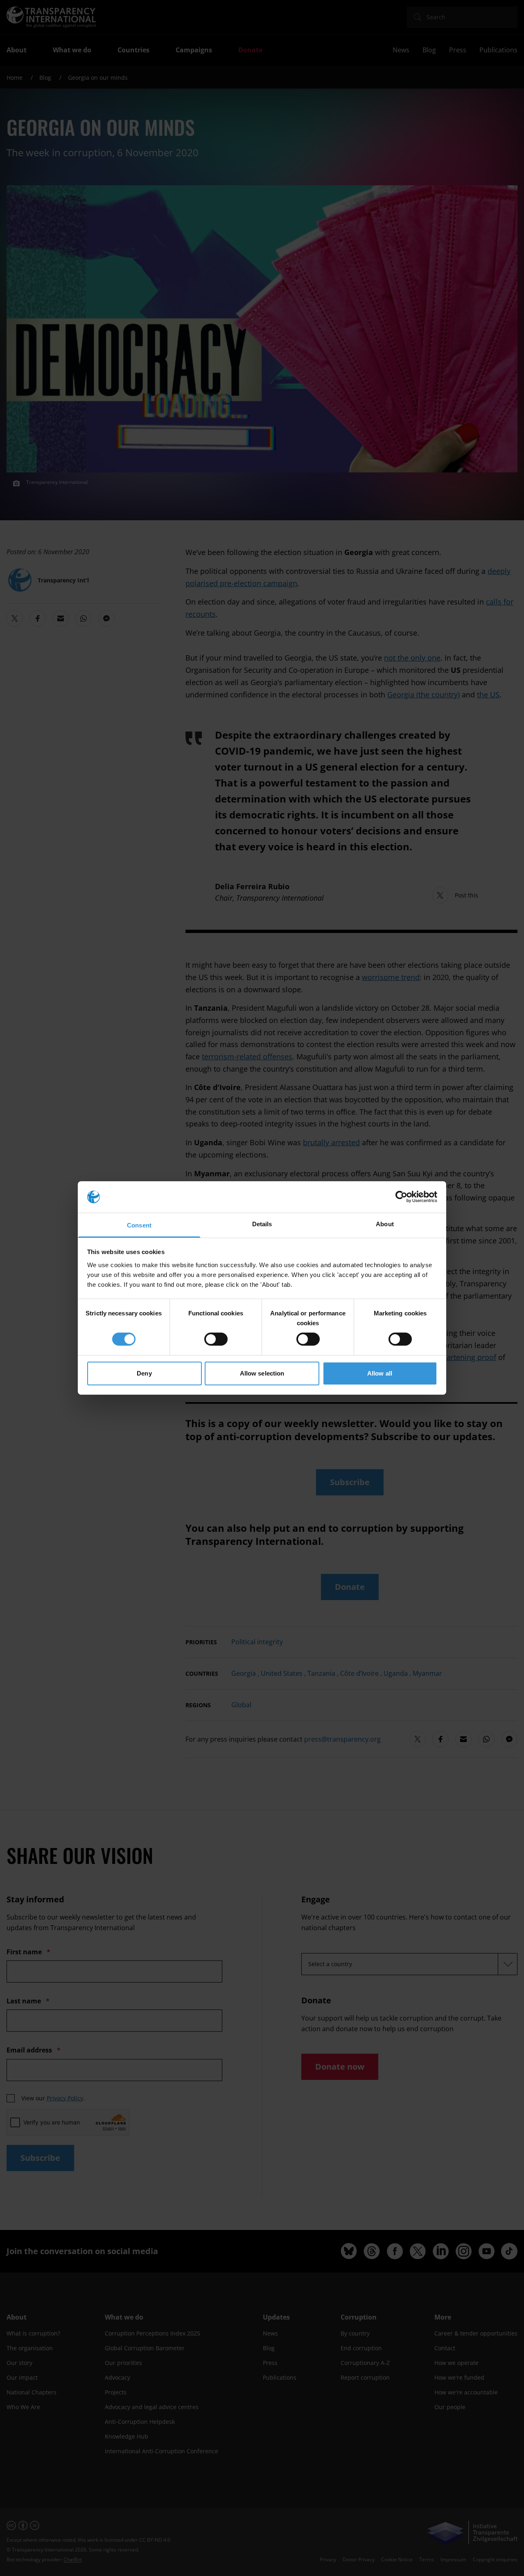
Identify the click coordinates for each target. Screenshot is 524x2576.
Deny (144, 1373)
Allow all (380, 1373)
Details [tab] (262, 1224)
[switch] (216, 1339)
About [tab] (385, 1224)
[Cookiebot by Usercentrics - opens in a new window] (401, 1197)
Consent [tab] (139, 1225)
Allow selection (262, 1373)
